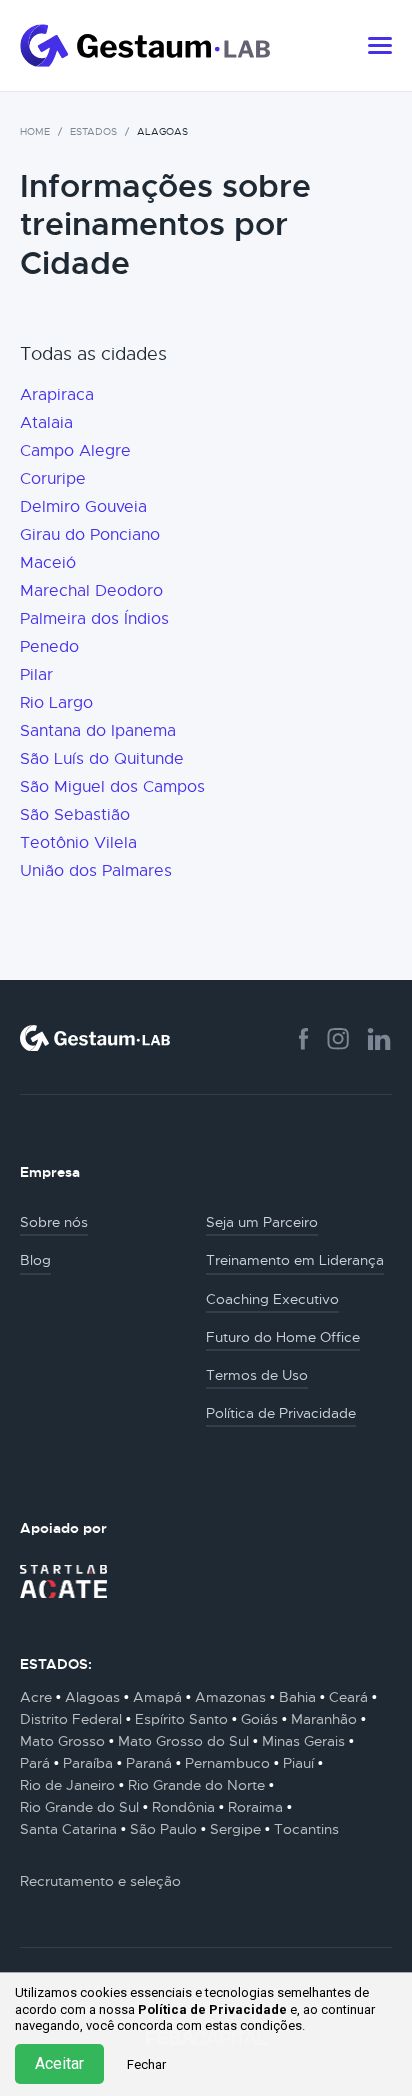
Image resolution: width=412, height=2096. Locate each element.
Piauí (298, 1763)
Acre (36, 1697)
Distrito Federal (71, 1719)
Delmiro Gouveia (83, 507)
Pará (35, 1763)
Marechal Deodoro (91, 591)
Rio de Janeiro (67, 1785)
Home (35, 131)
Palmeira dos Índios (94, 619)
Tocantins (306, 1829)
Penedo (49, 647)
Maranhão (324, 1719)
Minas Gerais (303, 1741)
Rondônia (183, 1807)
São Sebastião (75, 815)
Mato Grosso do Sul (183, 1741)
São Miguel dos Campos (112, 787)
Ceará (348, 1697)
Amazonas (230, 1697)
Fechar (146, 2064)
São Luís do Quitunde (102, 759)
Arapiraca (57, 395)
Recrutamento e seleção (100, 1881)
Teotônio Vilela (78, 843)
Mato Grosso (62, 1741)
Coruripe (53, 479)
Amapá (157, 1697)
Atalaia (46, 423)
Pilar (36, 675)
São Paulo (163, 1829)
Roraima (255, 1807)
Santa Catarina (68, 1829)
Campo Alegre (75, 451)
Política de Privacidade (212, 2009)
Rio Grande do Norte (196, 1785)
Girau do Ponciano (90, 535)
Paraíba (88, 1763)
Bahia (297, 1697)
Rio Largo (56, 703)
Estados (93, 131)
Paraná (149, 1763)
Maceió (48, 563)
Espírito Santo (181, 1719)
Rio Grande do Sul (79, 1807)
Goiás (259, 1719)
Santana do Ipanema (98, 731)
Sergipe (235, 1829)
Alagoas (92, 1697)
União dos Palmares (96, 871)
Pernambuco (227, 1763)
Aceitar (59, 2063)
